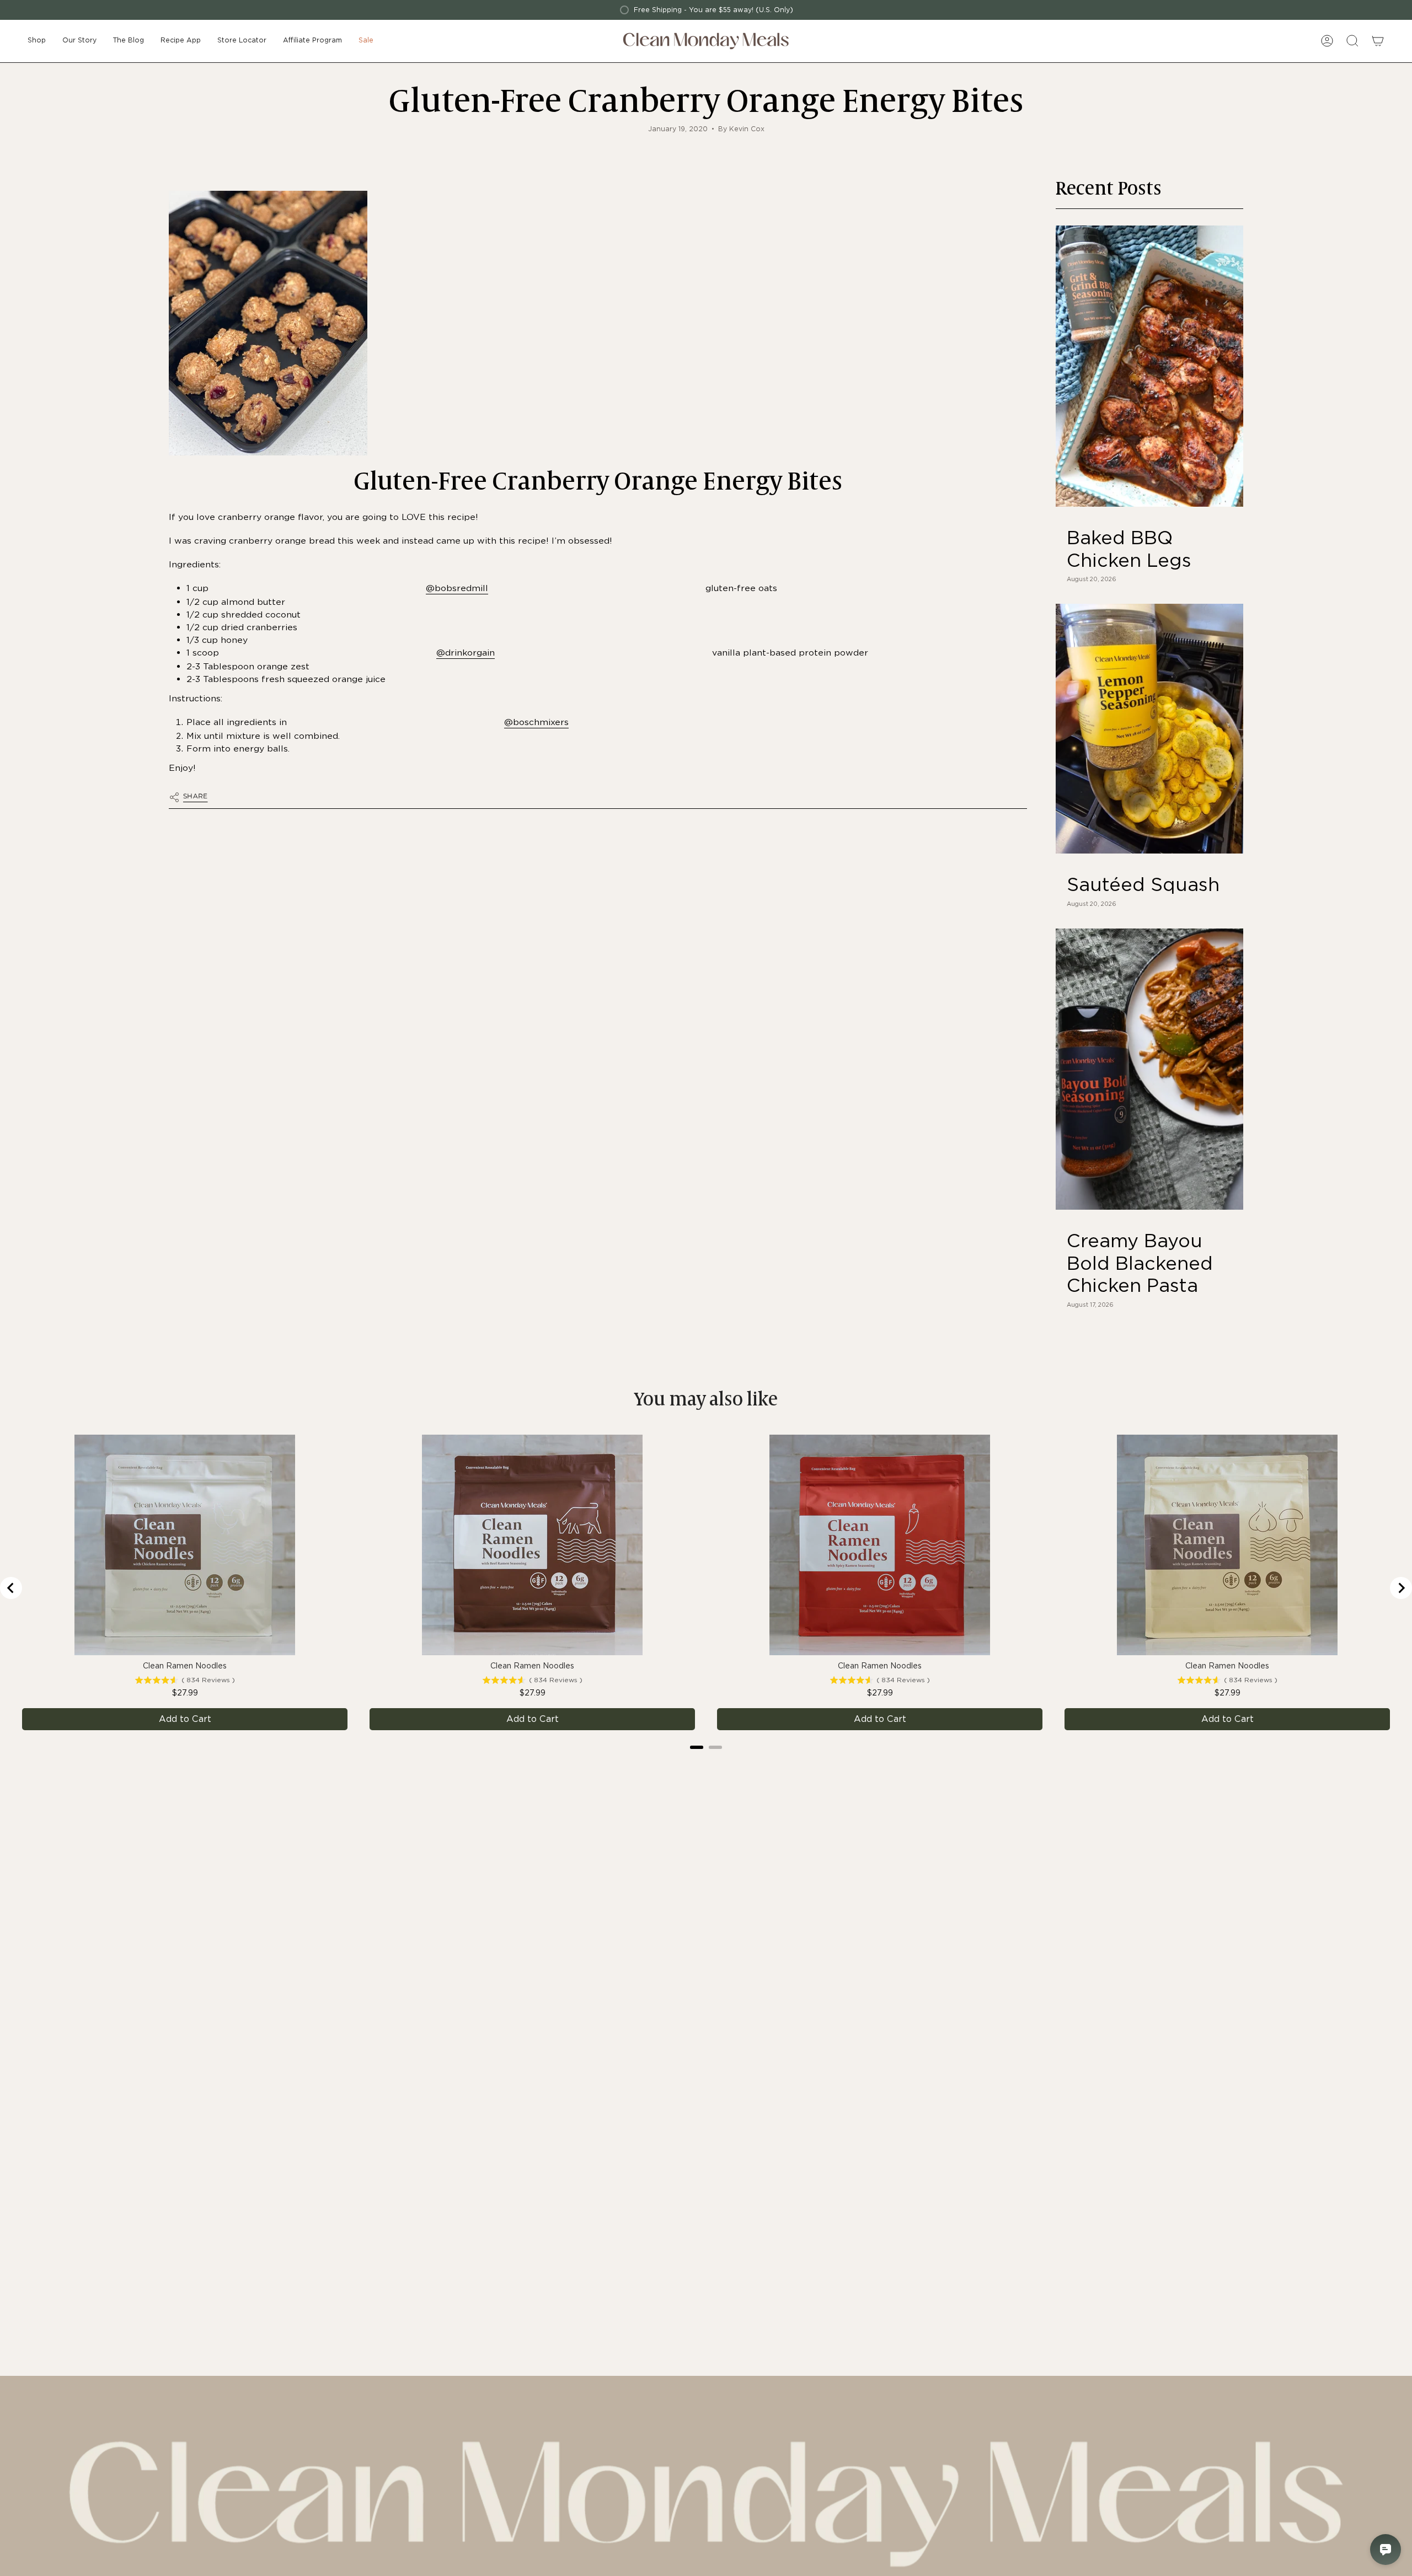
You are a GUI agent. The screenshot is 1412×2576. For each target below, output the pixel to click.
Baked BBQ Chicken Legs (1129, 549)
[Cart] (1378, 41)
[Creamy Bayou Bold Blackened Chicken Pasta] (1149, 1069)
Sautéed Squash (1143, 884)
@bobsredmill (457, 588)
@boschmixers (536, 722)
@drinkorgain (466, 653)
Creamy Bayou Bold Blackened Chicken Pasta (1140, 1263)
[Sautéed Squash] (1149, 729)
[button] (37, 41)
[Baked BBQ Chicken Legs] (1149, 366)
